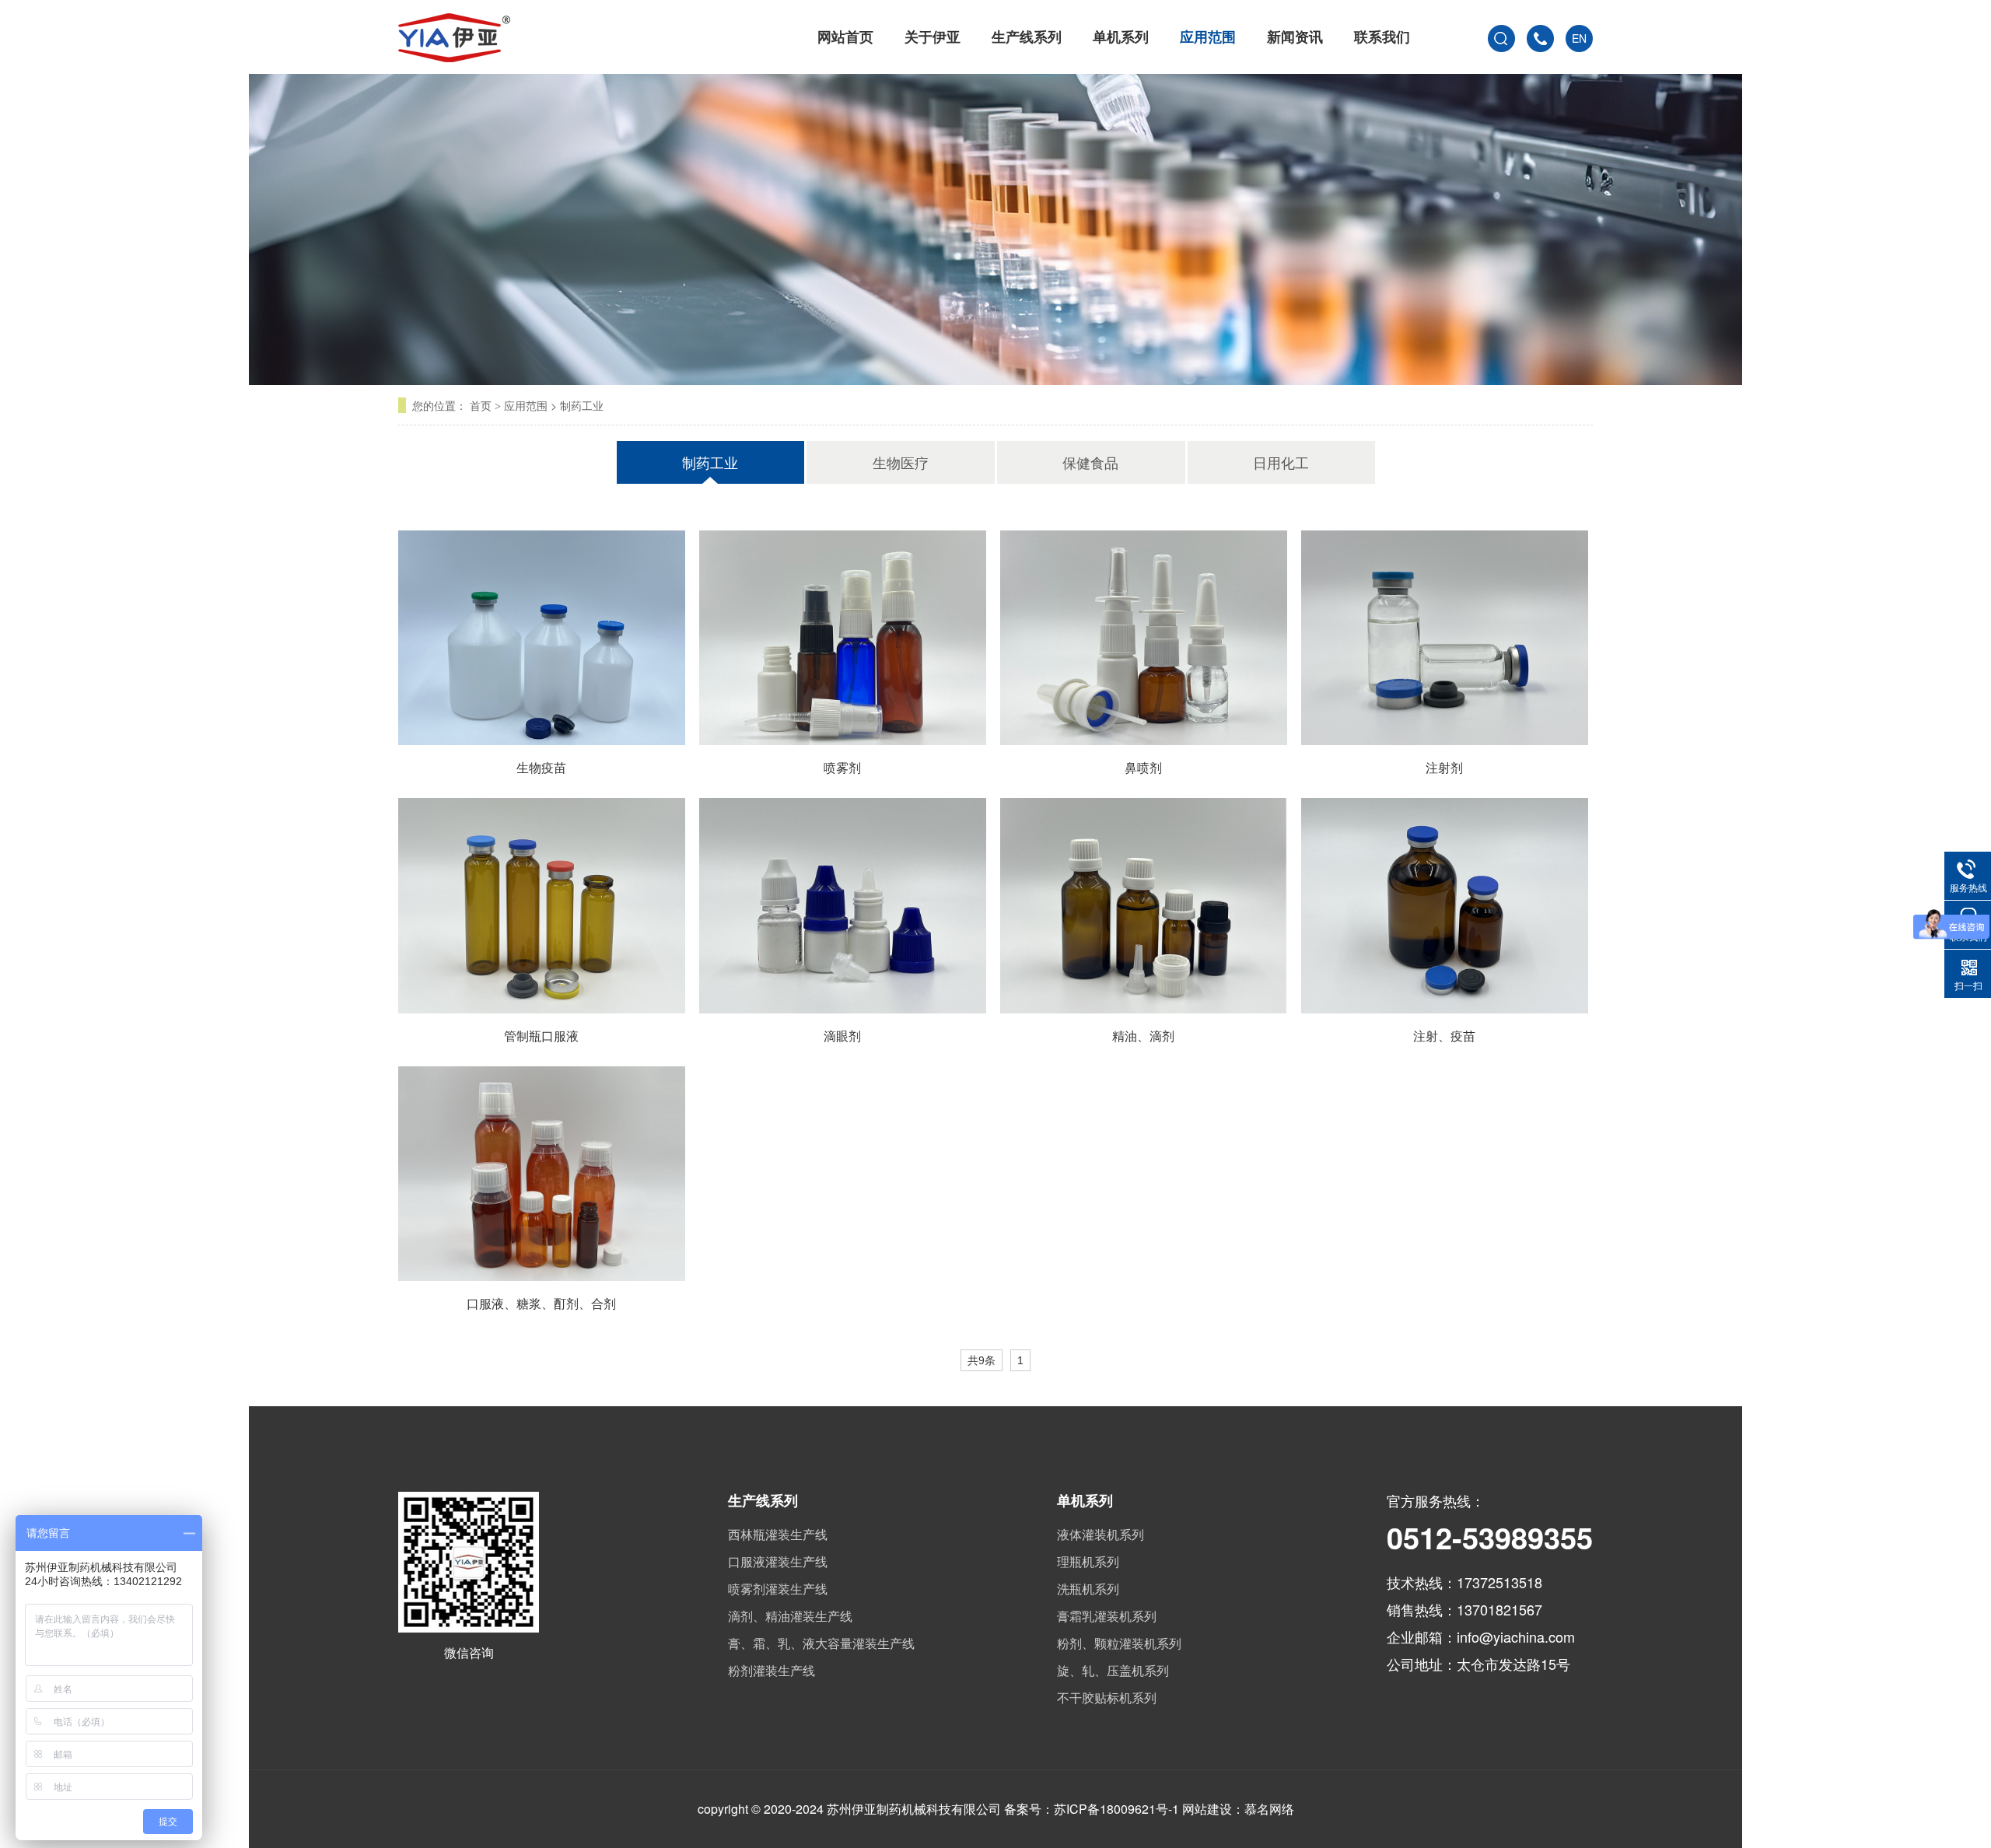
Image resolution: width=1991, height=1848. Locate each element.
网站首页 (845, 37)
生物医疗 (901, 462)
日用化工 (1281, 462)
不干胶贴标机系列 (1107, 1697)
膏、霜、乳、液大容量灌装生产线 (821, 1643)
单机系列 (1121, 37)
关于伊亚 (933, 37)
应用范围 (1208, 37)
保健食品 (1090, 462)
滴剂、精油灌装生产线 (790, 1616)
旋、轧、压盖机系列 (1113, 1670)
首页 (481, 405)
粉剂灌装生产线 (772, 1670)
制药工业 (582, 405)
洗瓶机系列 (1088, 1589)
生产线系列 (1027, 37)
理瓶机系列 (1088, 1561)
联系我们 (1382, 37)
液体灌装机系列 (1100, 1534)
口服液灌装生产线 (778, 1561)
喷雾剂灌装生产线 (778, 1589)
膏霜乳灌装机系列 (1107, 1616)
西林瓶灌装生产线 (778, 1534)
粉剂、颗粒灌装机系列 (1119, 1643)
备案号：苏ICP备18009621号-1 (1092, 1809)
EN (1579, 38)
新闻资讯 (1295, 37)
